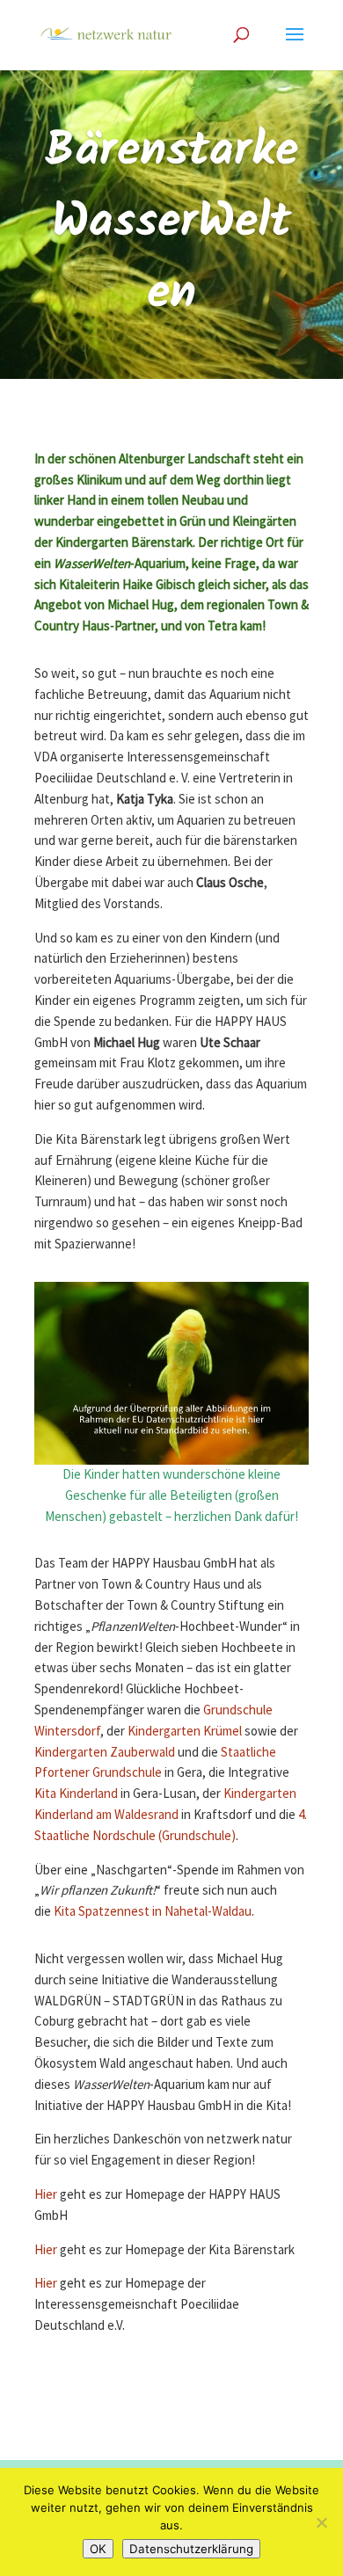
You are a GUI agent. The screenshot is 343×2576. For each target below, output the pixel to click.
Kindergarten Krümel (185, 1732)
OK (98, 2549)
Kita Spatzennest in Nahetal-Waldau (153, 1912)
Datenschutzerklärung (191, 2549)
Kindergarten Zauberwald (105, 1753)
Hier (46, 2195)
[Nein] (321, 2522)
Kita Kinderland (76, 1794)
